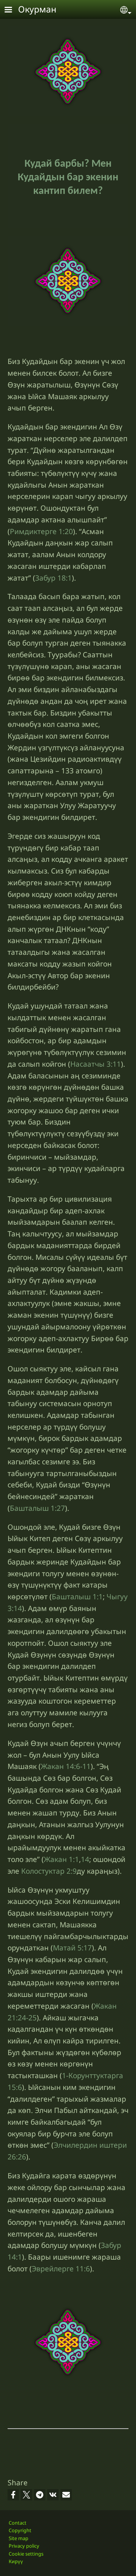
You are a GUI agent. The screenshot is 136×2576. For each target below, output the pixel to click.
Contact (18, 2523)
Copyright (20, 2530)
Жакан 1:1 (61, 1859)
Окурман (37, 9)
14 (85, 1859)
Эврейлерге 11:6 (61, 2269)
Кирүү (16, 2561)
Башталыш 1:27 (37, 1508)
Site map (19, 2538)
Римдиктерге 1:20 (41, 531)
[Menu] (13, 10)
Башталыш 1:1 (77, 1596)
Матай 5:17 (72, 1948)
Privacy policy (24, 2546)
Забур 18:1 (53, 578)
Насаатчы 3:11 (96, 1064)
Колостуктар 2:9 (49, 1871)
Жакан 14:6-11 (66, 1766)
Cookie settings (26, 2554)
